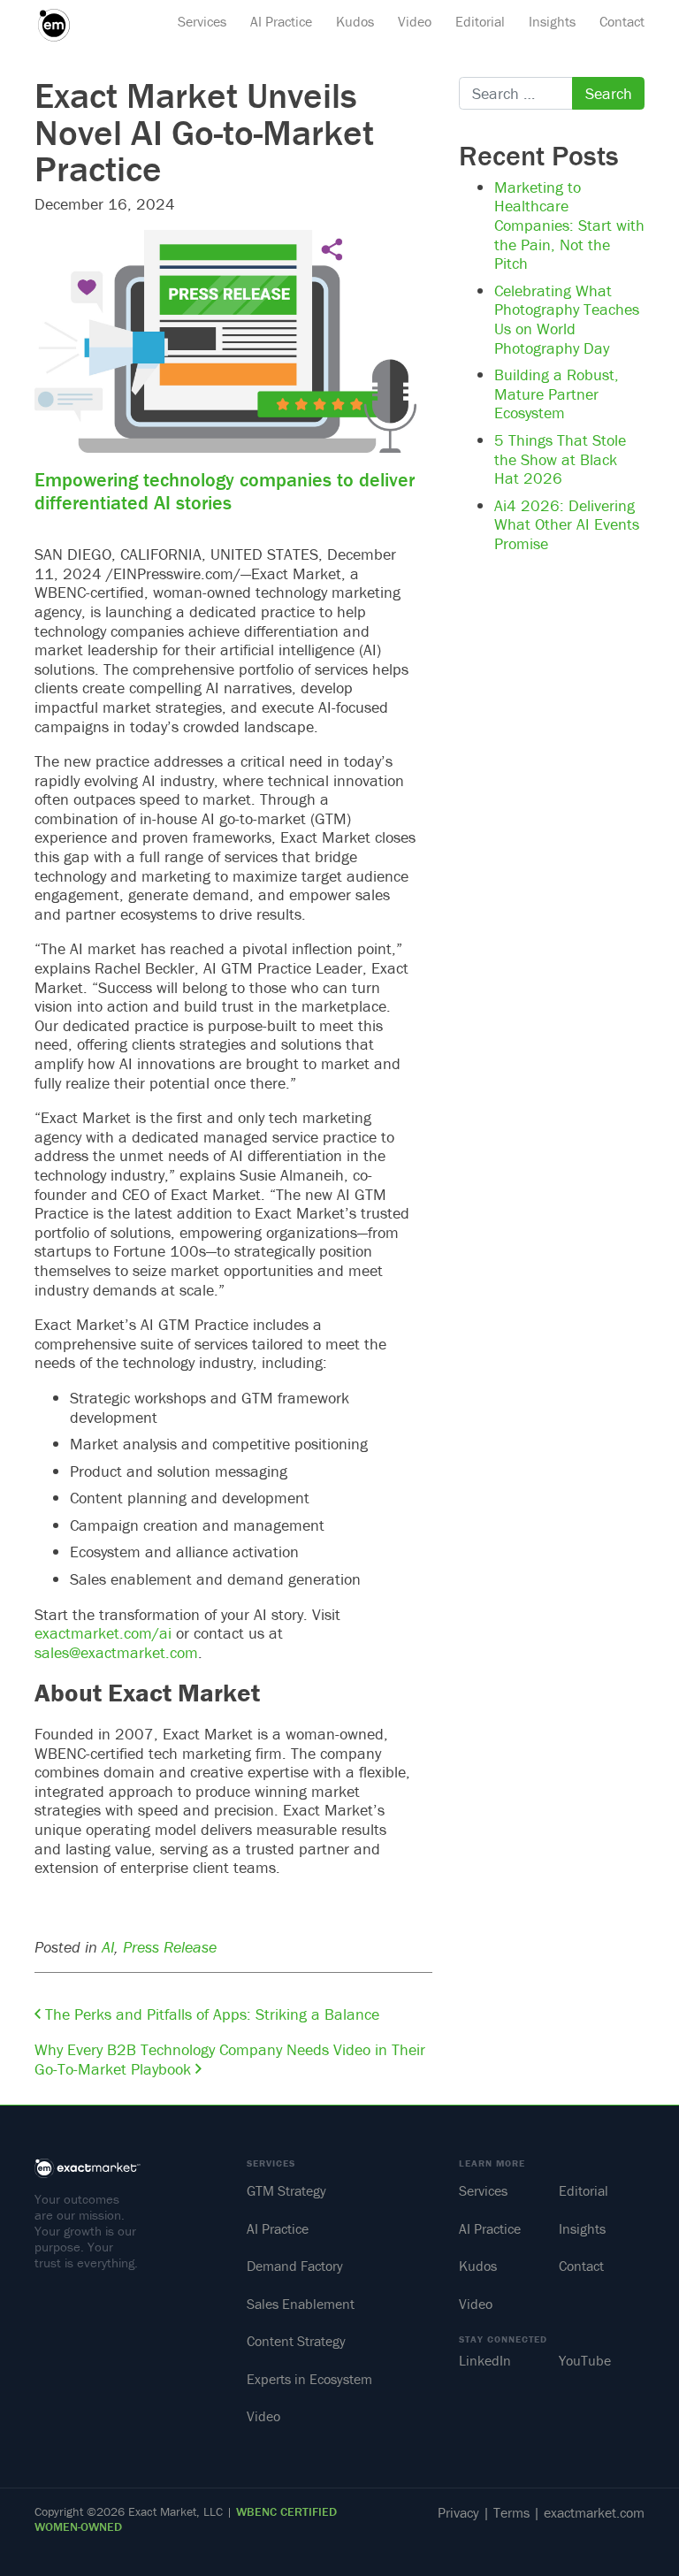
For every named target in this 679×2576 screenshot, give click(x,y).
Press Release (170, 1947)
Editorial (480, 21)
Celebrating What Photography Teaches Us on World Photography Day (567, 319)
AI (108, 1947)
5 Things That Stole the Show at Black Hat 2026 (560, 459)
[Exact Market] (61, 25)
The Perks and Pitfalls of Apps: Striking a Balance (210, 2014)
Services (202, 21)
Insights (552, 21)
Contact (622, 21)
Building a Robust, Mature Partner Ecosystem (557, 394)
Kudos (355, 21)
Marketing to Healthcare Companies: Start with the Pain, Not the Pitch (569, 225)
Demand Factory (295, 2266)
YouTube (585, 2360)
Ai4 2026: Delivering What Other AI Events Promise (567, 524)
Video (415, 21)
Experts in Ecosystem (309, 2379)
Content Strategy (296, 2341)
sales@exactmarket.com (116, 1652)
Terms (511, 2512)
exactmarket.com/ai (103, 1633)
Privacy (458, 2512)
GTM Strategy (286, 2190)
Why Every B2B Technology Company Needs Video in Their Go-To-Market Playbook (230, 2059)
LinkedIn (485, 2360)
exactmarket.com (594, 2512)
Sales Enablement (301, 2304)
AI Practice (281, 21)
